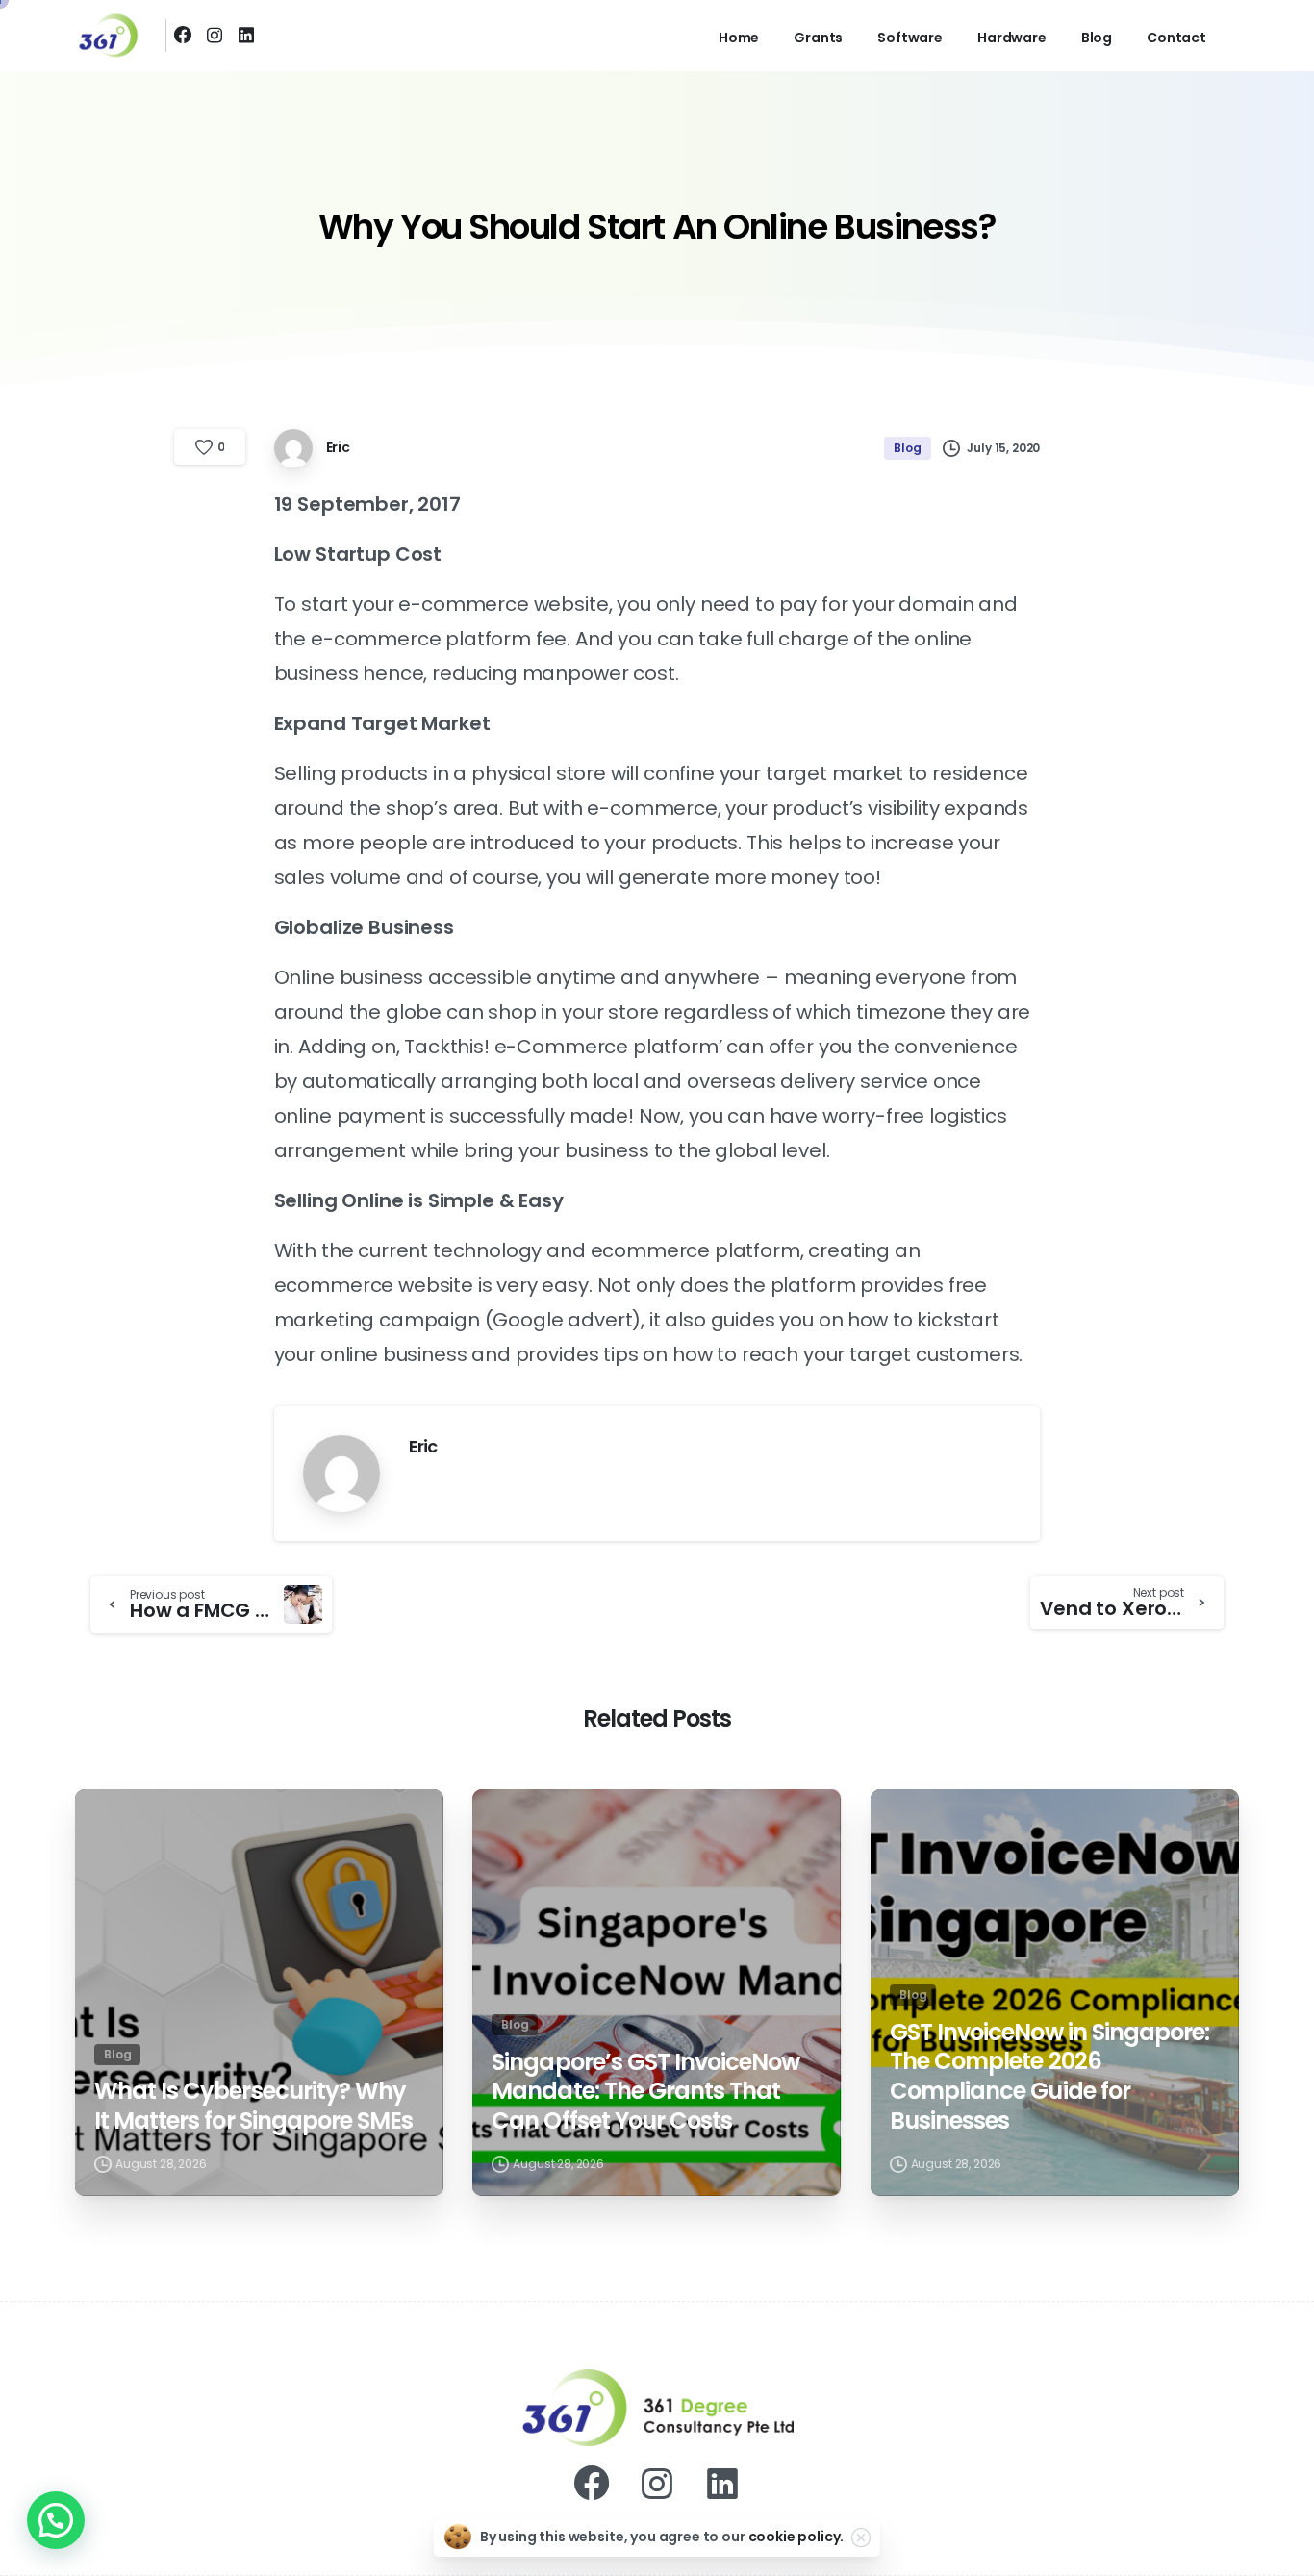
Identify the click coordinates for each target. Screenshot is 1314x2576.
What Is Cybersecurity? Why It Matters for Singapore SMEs (253, 2106)
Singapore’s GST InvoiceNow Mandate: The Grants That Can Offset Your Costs (645, 2092)
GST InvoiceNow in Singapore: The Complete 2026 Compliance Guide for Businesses (1049, 2077)
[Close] (861, 2538)
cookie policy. (796, 2537)
